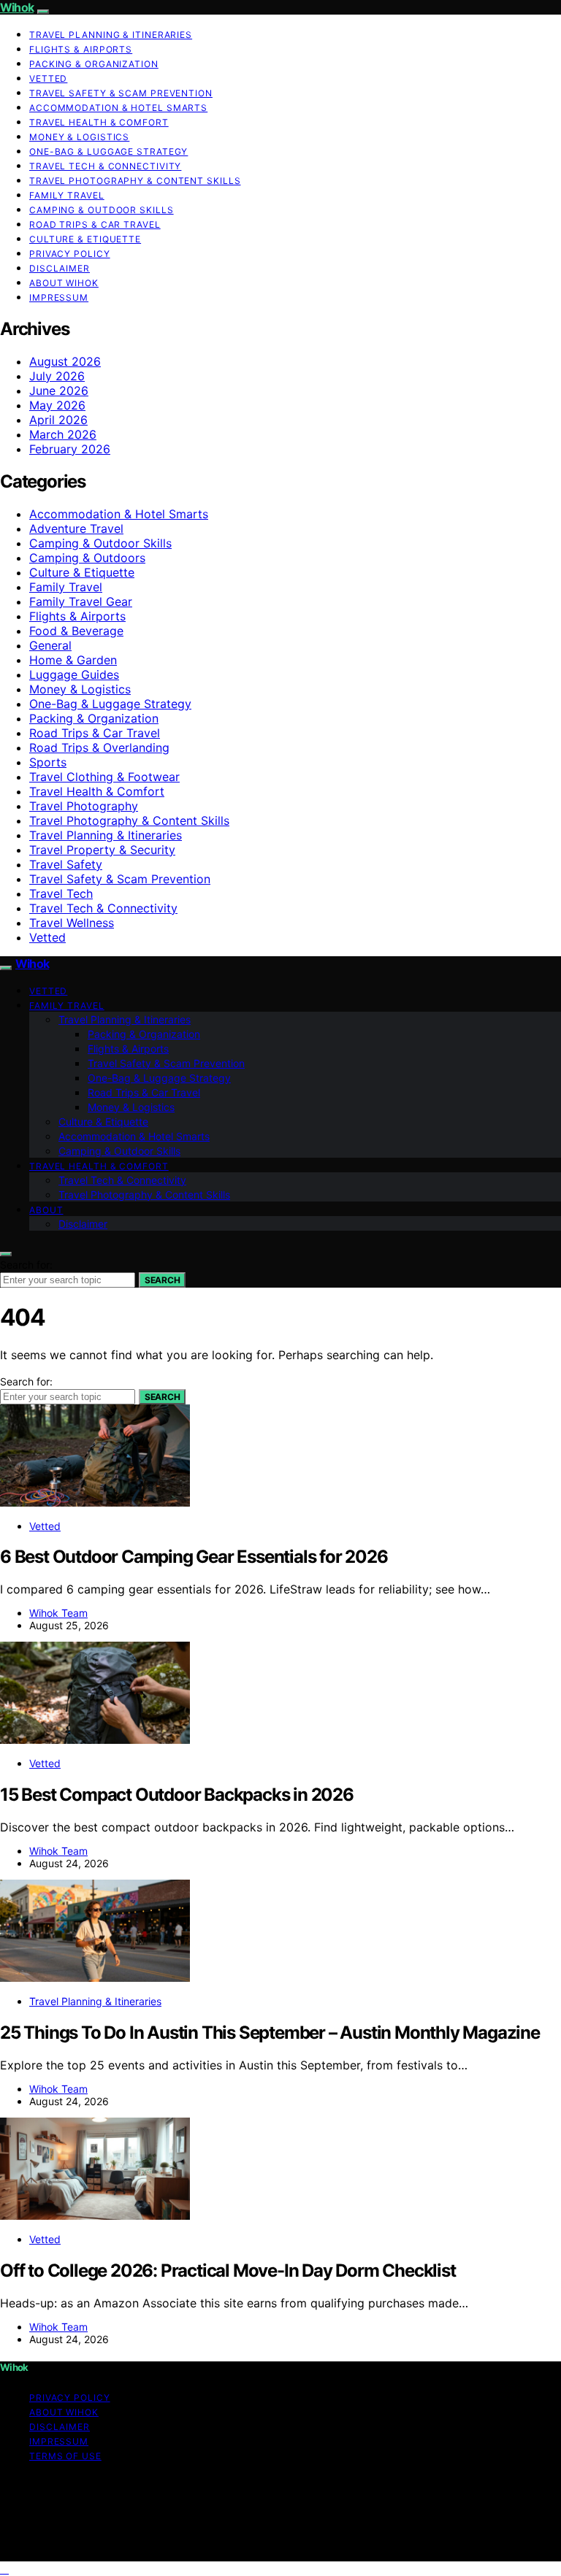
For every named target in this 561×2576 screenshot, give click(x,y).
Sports (48, 762)
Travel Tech (61, 893)
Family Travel (67, 195)
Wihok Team (58, 1613)
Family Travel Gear (81, 601)
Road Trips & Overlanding (99, 747)
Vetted (48, 78)
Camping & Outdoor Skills (102, 210)
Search (162, 1280)
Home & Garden (73, 660)
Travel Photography (84, 806)
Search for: (26, 1265)
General (50, 645)
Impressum (59, 297)
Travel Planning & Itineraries (111, 35)
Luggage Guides (74, 674)
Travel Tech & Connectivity (105, 166)
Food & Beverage (76, 631)
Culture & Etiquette (85, 239)
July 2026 (57, 376)
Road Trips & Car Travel (95, 224)
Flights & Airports (81, 49)
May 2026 (57, 405)
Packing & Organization (94, 64)
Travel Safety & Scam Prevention (121, 93)
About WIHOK (64, 283)
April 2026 (58, 420)
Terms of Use (65, 2456)
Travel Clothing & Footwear (104, 777)
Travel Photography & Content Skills (135, 181)
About (46, 1210)
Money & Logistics (79, 137)
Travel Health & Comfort (99, 122)
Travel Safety (66, 864)
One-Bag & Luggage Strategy (108, 151)
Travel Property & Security (102, 850)
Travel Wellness (72, 923)
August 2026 (65, 361)
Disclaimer (60, 268)
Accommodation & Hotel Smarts (118, 108)
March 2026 (63, 434)
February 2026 (70, 449)
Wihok (17, 7)
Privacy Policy (70, 254)
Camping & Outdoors (87, 558)
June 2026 (59, 391)
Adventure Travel (76, 528)
